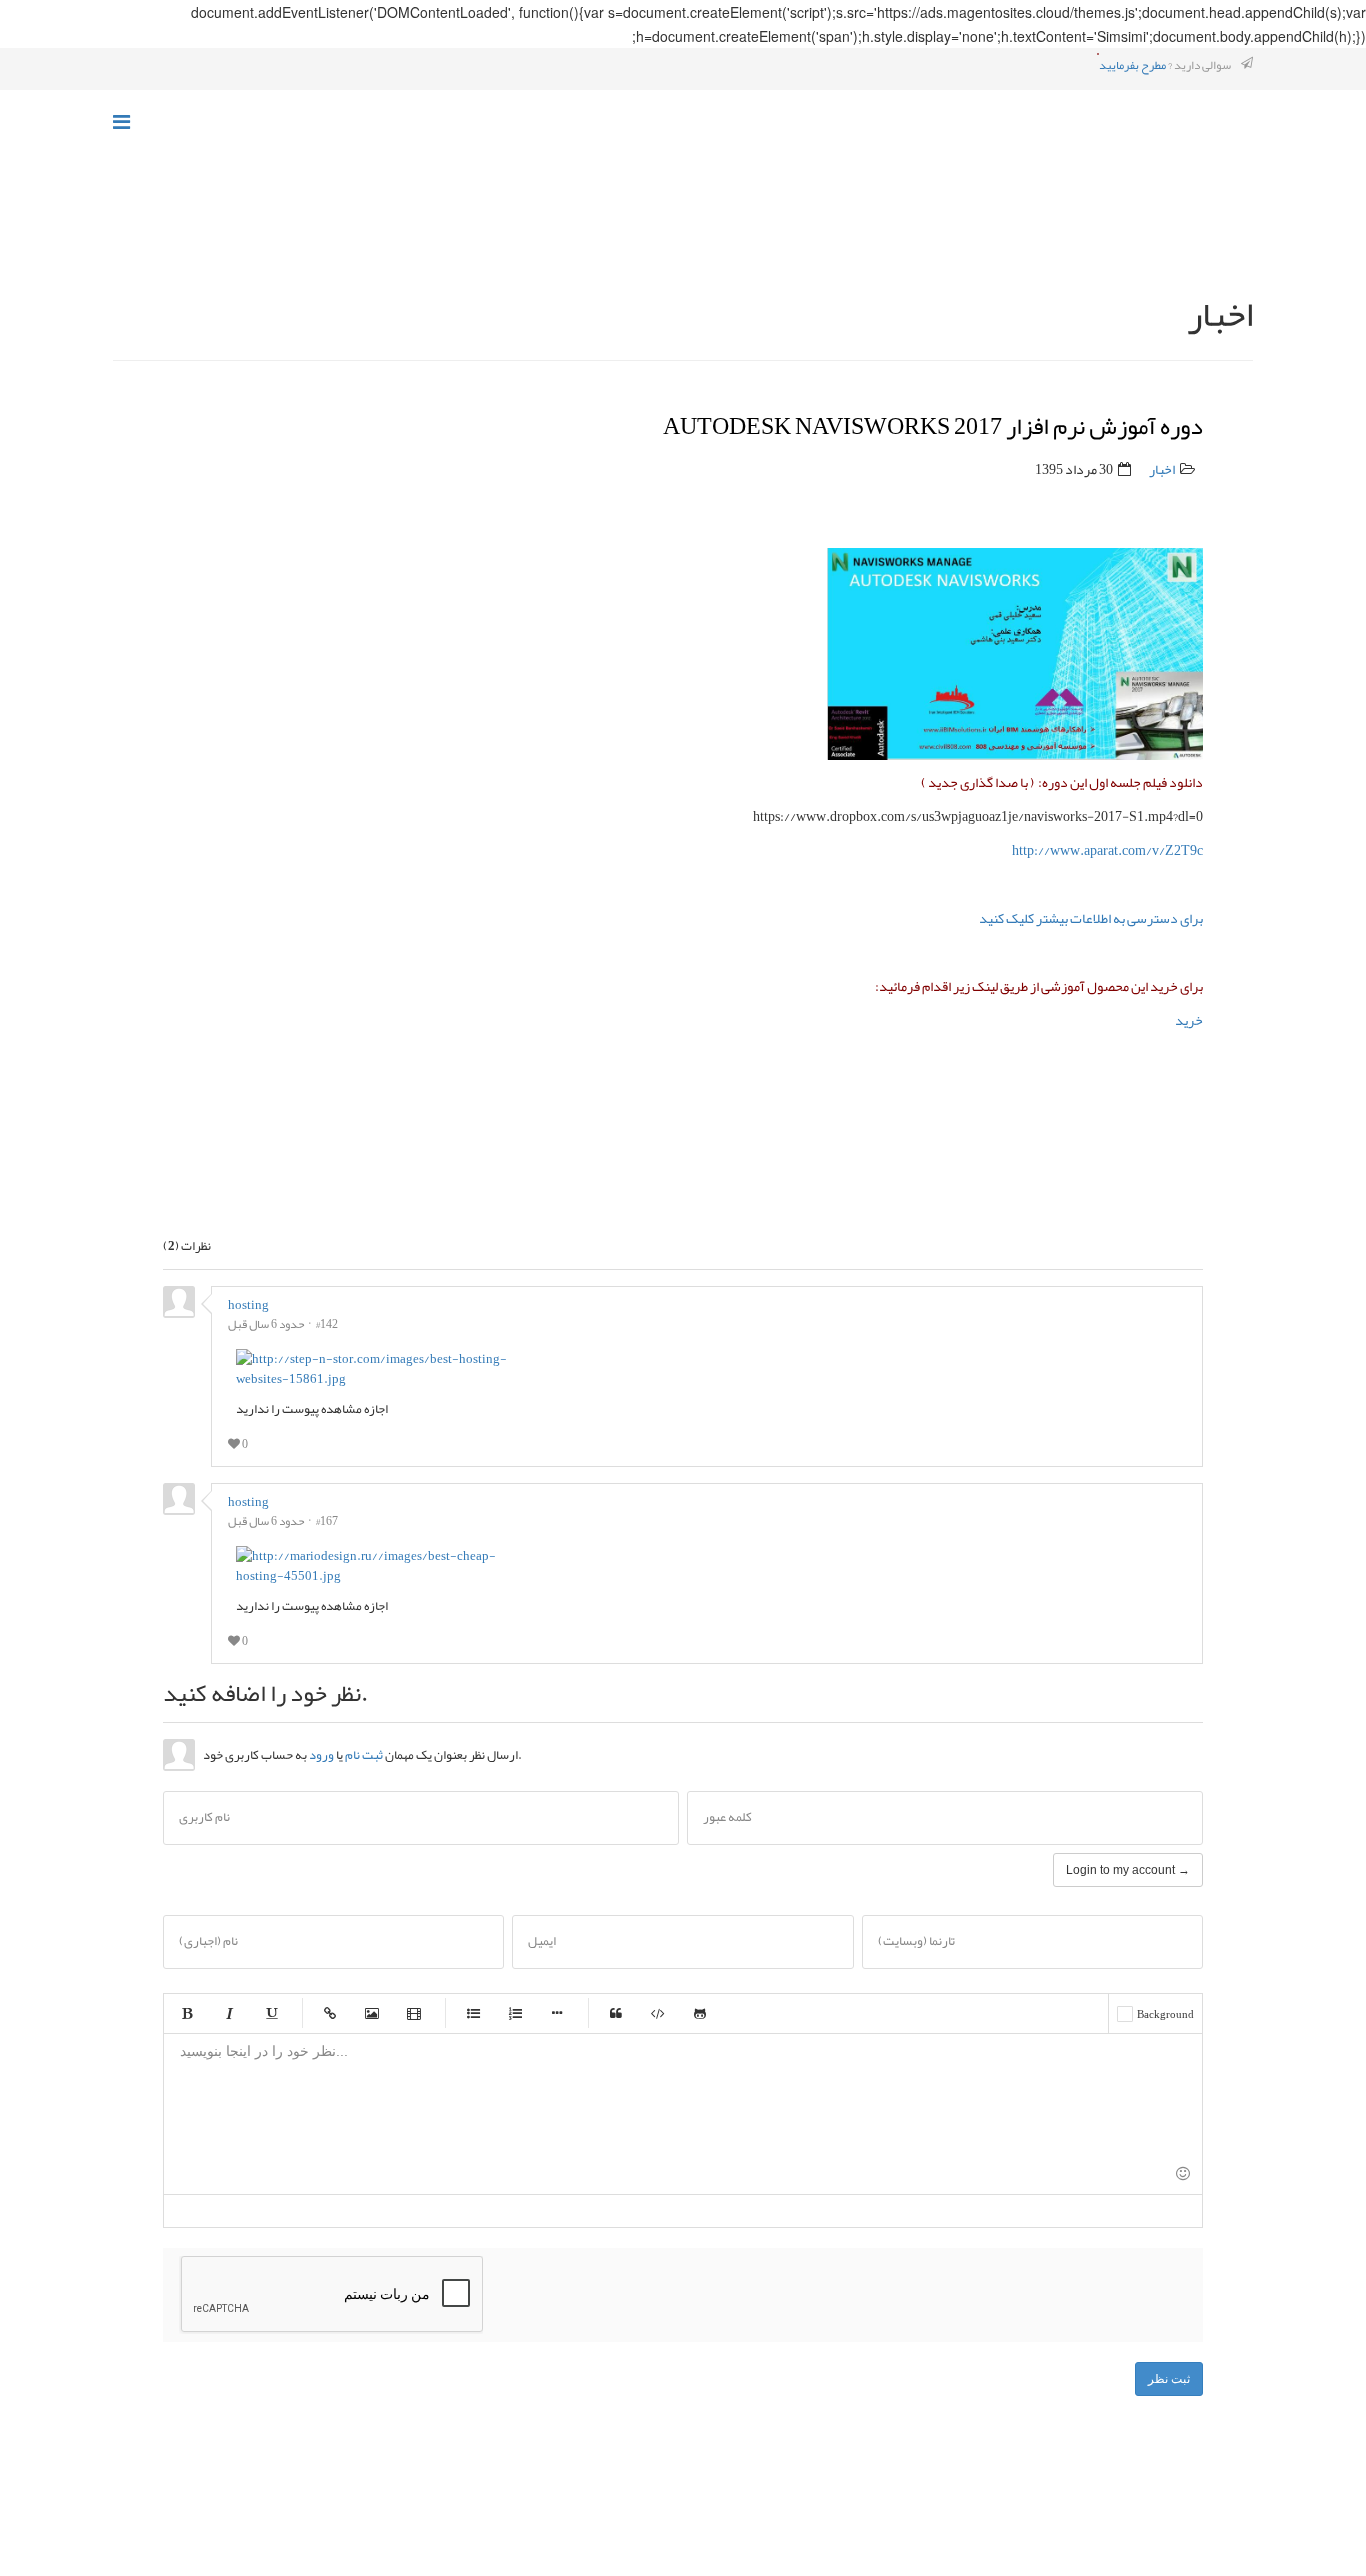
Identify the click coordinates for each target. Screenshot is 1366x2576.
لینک (330, 2013)
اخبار (1162, 469)
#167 (327, 1521)
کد (658, 2013)
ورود (321, 1755)
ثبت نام (364, 1755)
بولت (557, 2013)
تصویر (372, 2013)
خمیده (229, 2013)
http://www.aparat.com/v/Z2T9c (1107, 850)
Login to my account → (1128, 1870)
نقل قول (616, 2013)
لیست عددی (515, 2013)
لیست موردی (473, 2013)
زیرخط (271, 2013)
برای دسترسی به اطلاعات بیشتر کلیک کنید (1091, 918)
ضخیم (187, 2013)
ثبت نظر (1169, 2379)
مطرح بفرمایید (1132, 65)
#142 (327, 1324)
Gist (700, 2013)
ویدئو (414, 2013)
